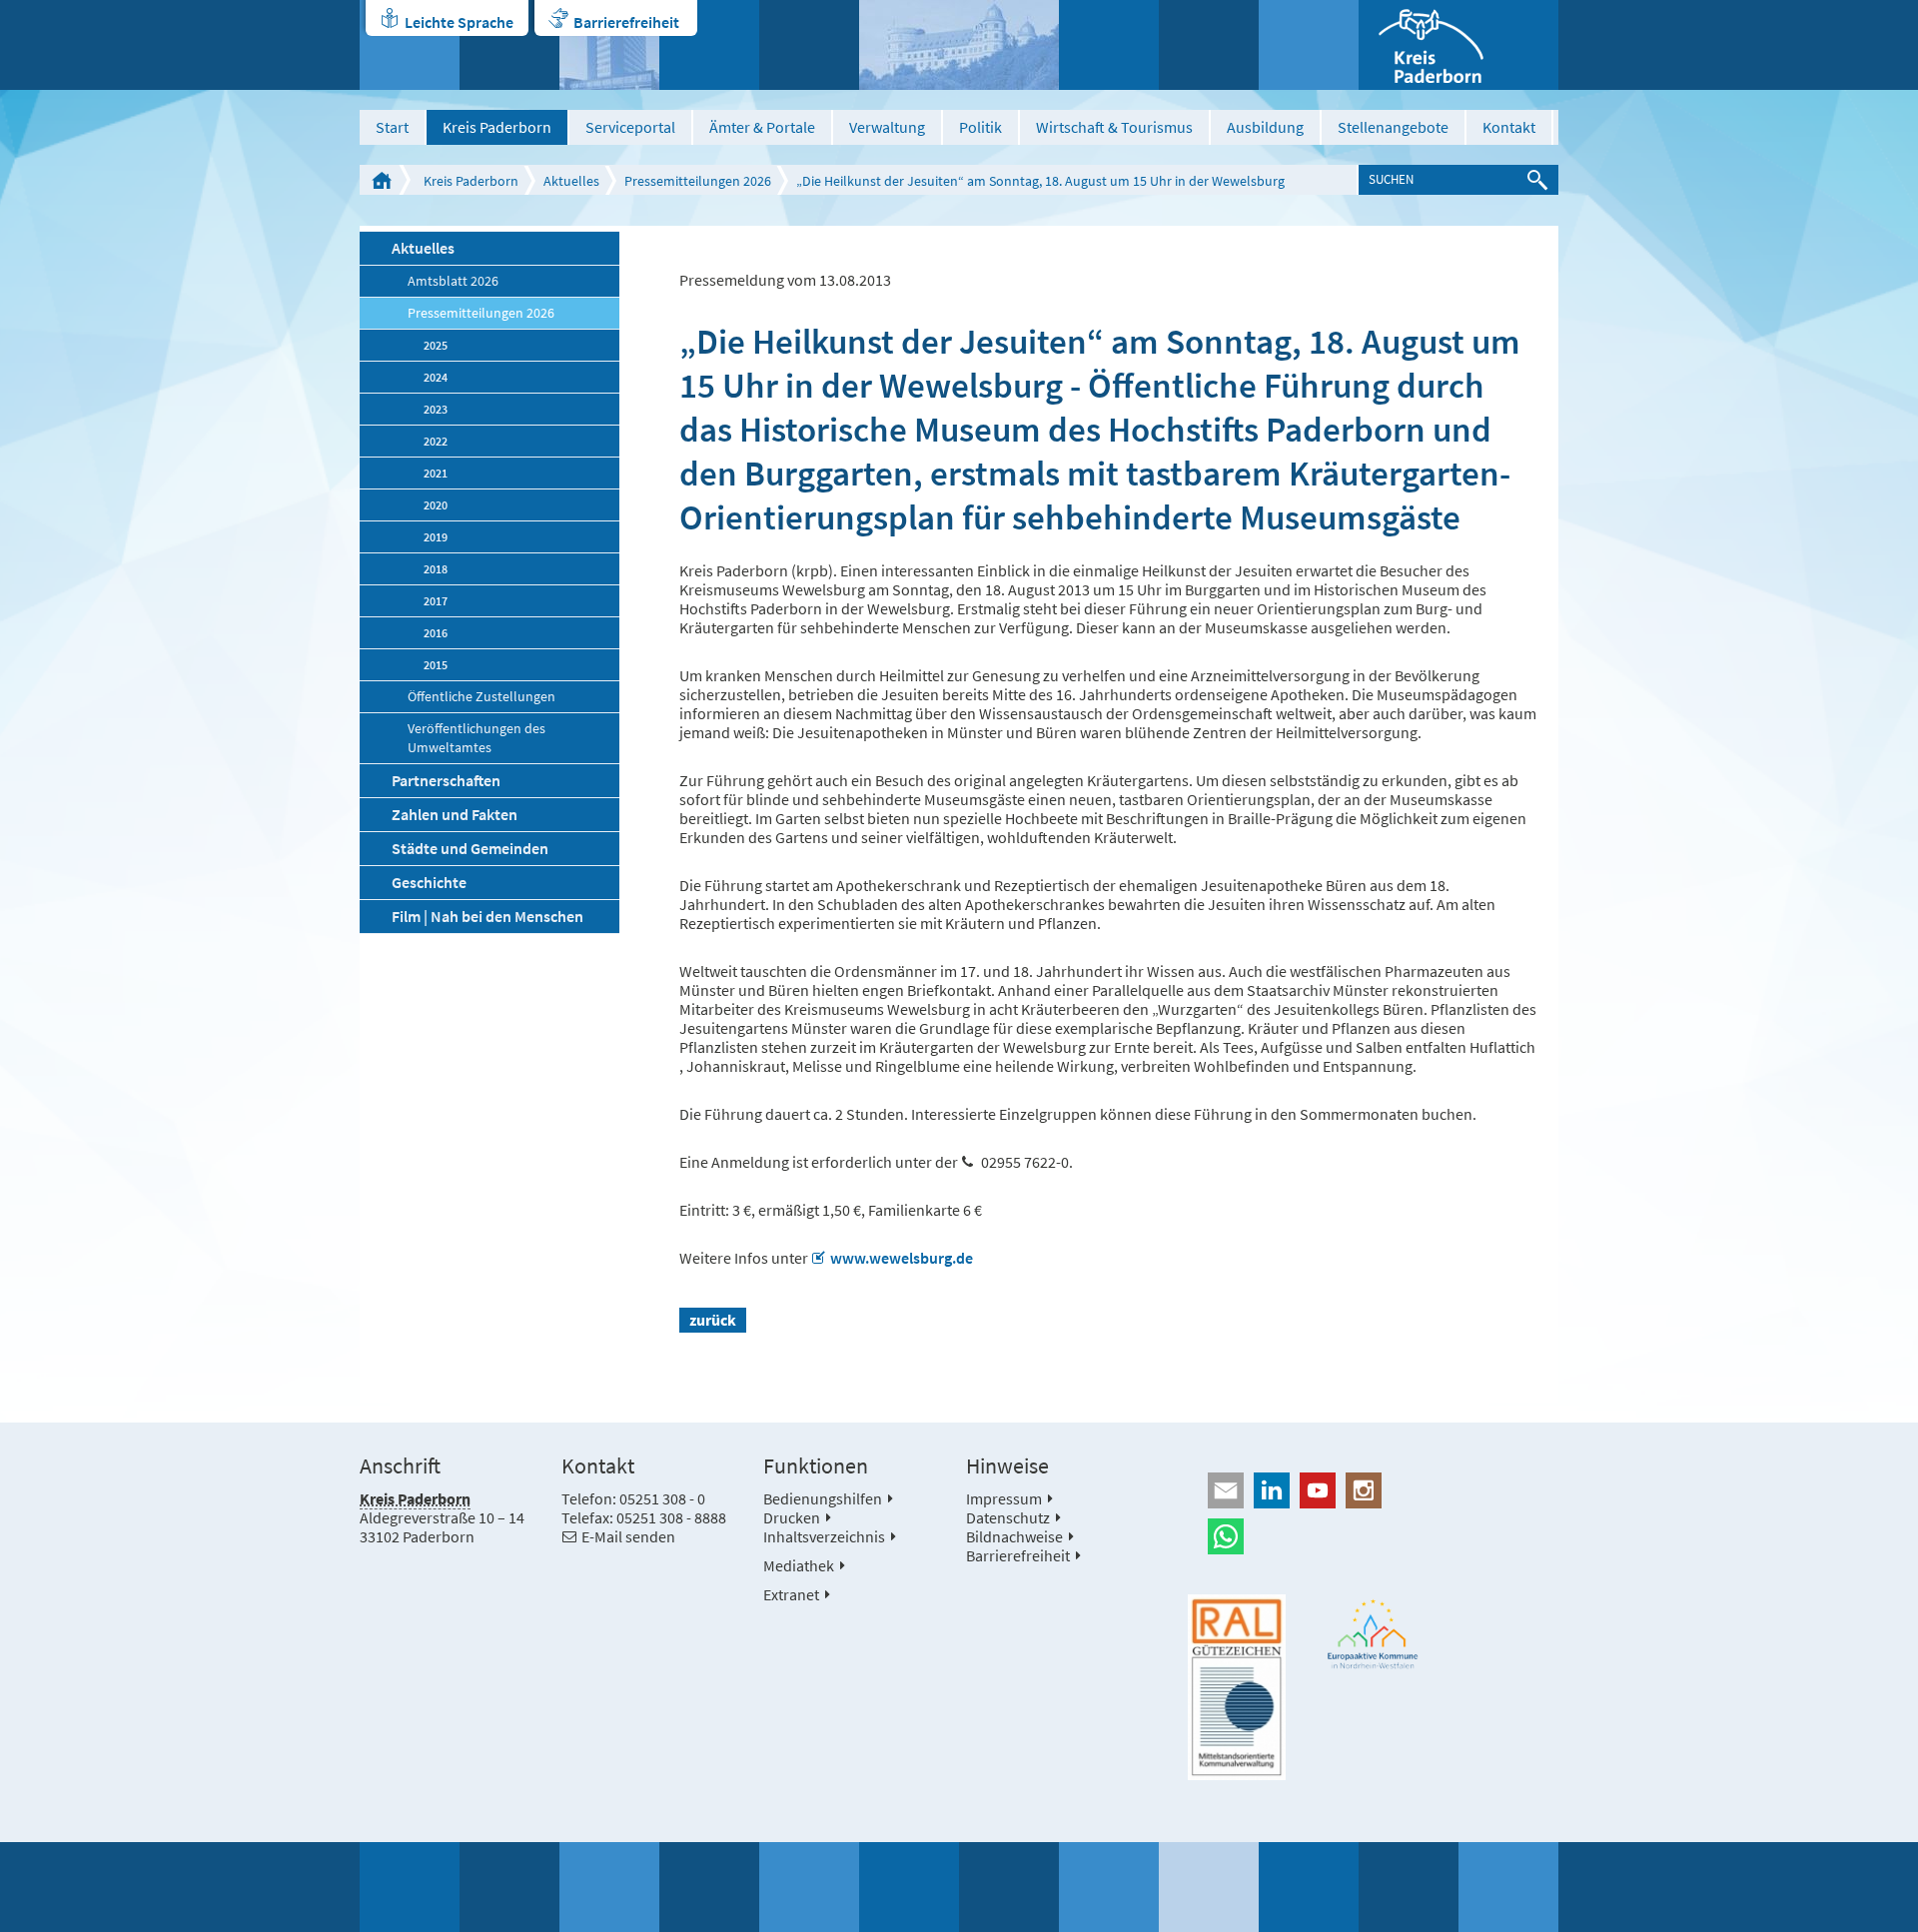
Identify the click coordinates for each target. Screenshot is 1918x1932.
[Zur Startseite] (1458, 45)
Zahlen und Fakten (455, 814)
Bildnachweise (1014, 1536)
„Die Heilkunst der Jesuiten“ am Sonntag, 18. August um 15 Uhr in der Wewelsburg (1040, 181)
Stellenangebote (1393, 127)
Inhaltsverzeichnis (824, 1536)
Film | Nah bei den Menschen (487, 916)
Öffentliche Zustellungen (481, 697)
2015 (436, 665)
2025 (436, 345)
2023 (436, 409)
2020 (436, 505)
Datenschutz (1008, 1517)
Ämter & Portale (762, 127)
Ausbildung (1265, 127)
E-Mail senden (628, 1536)
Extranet (791, 1594)
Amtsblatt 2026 (453, 281)
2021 (436, 473)
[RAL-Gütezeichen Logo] (1237, 1687)
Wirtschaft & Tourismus (1114, 127)
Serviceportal (630, 127)
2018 (436, 569)
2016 (436, 633)
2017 (436, 601)
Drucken (792, 1517)
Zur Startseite (382, 180)
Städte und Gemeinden (470, 848)
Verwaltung (887, 127)
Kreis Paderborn (497, 127)
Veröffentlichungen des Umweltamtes (477, 738)
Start (392, 127)
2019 (436, 537)
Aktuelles (571, 181)
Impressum (1004, 1498)
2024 (436, 377)
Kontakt (1509, 127)
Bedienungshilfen (823, 1498)
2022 (436, 441)
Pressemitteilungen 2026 (698, 181)
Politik (980, 127)
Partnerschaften (446, 780)
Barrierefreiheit (626, 22)
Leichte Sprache (459, 22)
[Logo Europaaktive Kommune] (1374, 1634)
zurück (713, 1320)
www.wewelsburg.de (902, 1258)
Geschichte (429, 882)
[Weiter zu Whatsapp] (1373, 1536)
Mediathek (799, 1565)
